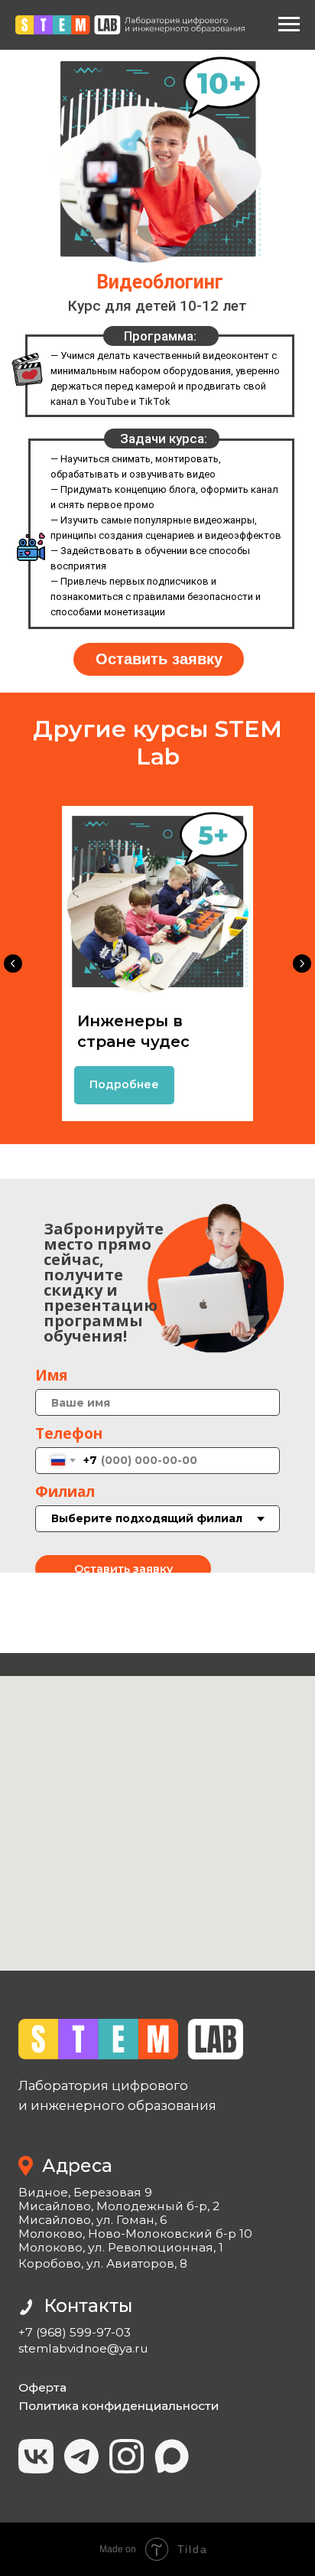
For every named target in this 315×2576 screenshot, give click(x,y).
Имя (51, 1375)
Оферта (42, 2387)
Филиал (65, 1492)
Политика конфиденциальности (119, 2406)
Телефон (69, 1433)
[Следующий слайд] (302, 964)
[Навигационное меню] (289, 24)
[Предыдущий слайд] (13, 964)
